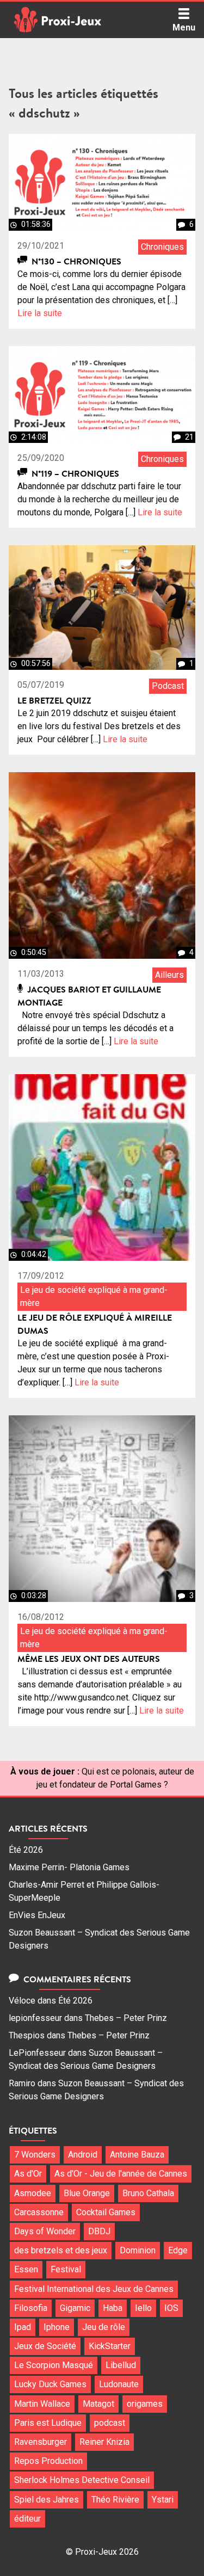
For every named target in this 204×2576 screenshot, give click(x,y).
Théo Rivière (115, 2500)
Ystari (163, 2500)
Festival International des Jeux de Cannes (94, 2289)
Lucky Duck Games (50, 2384)
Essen (26, 2269)
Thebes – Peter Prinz (126, 2018)
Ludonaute (119, 2384)
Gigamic (75, 2308)
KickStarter (110, 2346)
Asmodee (33, 2193)
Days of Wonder (45, 2231)
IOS (171, 2308)
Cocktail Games (106, 2212)
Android (83, 2155)
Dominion (138, 2250)
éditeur (27, 2519)
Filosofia (31, 2308)
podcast (110, 2423)
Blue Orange (87, 2193)
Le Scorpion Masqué (54, 2365)
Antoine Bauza (137, 2155)
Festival (66, 2269)
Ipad (23, 2327)
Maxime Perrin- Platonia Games (69, 1867)
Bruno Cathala (148, 2193)
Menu (184, 27)
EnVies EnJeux (37, 1915)
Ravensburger (41, 2442)
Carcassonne (39, 2212)
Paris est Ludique (48, 2423)
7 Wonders (35, 2155)
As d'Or (28, 2174)
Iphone (57, 2327)
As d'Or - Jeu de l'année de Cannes (121, 2174)
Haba (113, 2308)
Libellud (121, 2365)
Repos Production (48, 2461)
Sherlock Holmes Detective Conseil (82, 2480)
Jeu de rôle (104, 2327)
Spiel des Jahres (47, 2500)
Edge (178, 2250)
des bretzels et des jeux (61, 2250)
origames (145, 2404)
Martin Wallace (42, 2404)
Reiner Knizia (104, 2442)
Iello (143, 2308)
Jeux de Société (45, 2346)
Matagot (98, 2404)
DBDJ (99, 2231)
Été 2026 (26, 1850)
